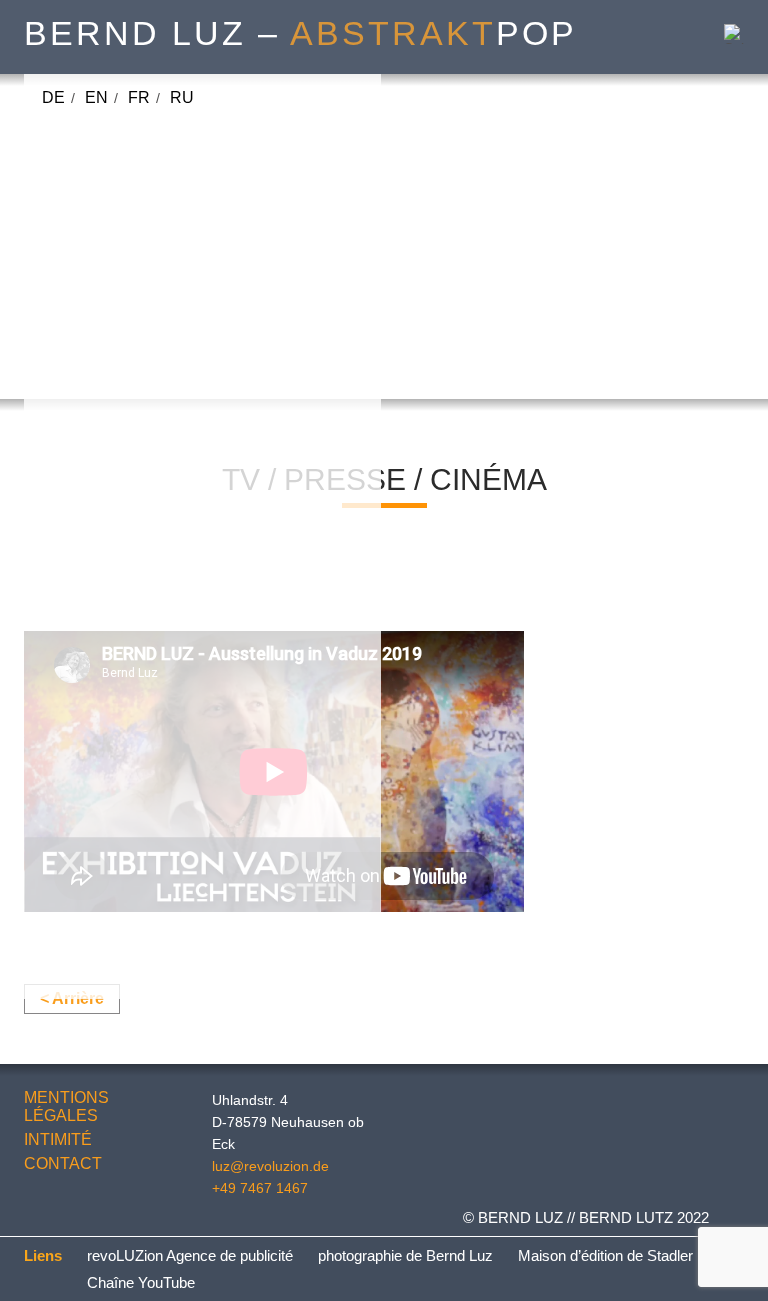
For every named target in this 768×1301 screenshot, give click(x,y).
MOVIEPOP (139, 187)
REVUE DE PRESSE (121, 915)
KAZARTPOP (146, 411)
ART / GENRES (101, 130)
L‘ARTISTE (85, 831)
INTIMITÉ (58, 1139)
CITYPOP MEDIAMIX (174, 355)
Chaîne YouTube (141, 1282)
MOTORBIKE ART (163, 383)
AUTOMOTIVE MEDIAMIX (191, 159)
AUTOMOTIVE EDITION (184, 467)
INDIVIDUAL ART (160, 607)
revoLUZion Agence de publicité (190, 1255)
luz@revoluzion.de (270, 1166)
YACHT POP (143, 579)
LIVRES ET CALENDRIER (140, 887)
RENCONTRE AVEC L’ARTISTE (162, 691)
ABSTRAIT (137, 215)
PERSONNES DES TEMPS (197, 327)
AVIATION (133, 243)
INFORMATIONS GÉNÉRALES (157, 943)
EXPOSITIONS (98, 663)
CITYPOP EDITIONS (172, 495)
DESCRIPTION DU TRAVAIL (148, 775)
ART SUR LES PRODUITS (141, 719)
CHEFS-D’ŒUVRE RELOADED (213, 299)
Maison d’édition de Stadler (605, 1255)
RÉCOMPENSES (107, 859)
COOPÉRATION (156, 523)
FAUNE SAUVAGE (165, 439)
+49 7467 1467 (260, 1188)
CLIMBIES (134, 551)
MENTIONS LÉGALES (66, 1106)
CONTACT (63, 1163)
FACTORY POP (154, 635)
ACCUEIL (235, 102)
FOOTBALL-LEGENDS (180, 271)
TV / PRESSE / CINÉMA (131, 747)
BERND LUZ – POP (300, 33)
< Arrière (72, 998)
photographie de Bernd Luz (405, 1255)
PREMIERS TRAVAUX (126, 803)
